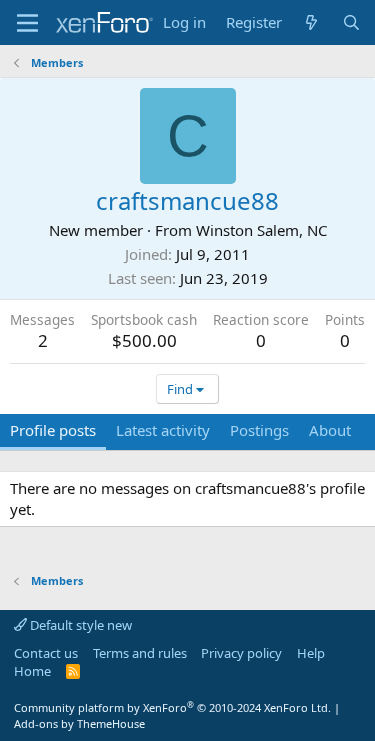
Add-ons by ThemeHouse (79, 723)
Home (32, 671)
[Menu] (27, 23)
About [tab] (330, 430)
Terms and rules (140, 653)
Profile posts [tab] (53, 430)
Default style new (79, 625)
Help (311, 653)
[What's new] (311, 22)
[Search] (351, 22)
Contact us (46, 653)
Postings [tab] (259, 430)
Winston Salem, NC (261, 230)
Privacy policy (241, 653)
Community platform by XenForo (172, 707)
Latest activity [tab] (163, 430)
